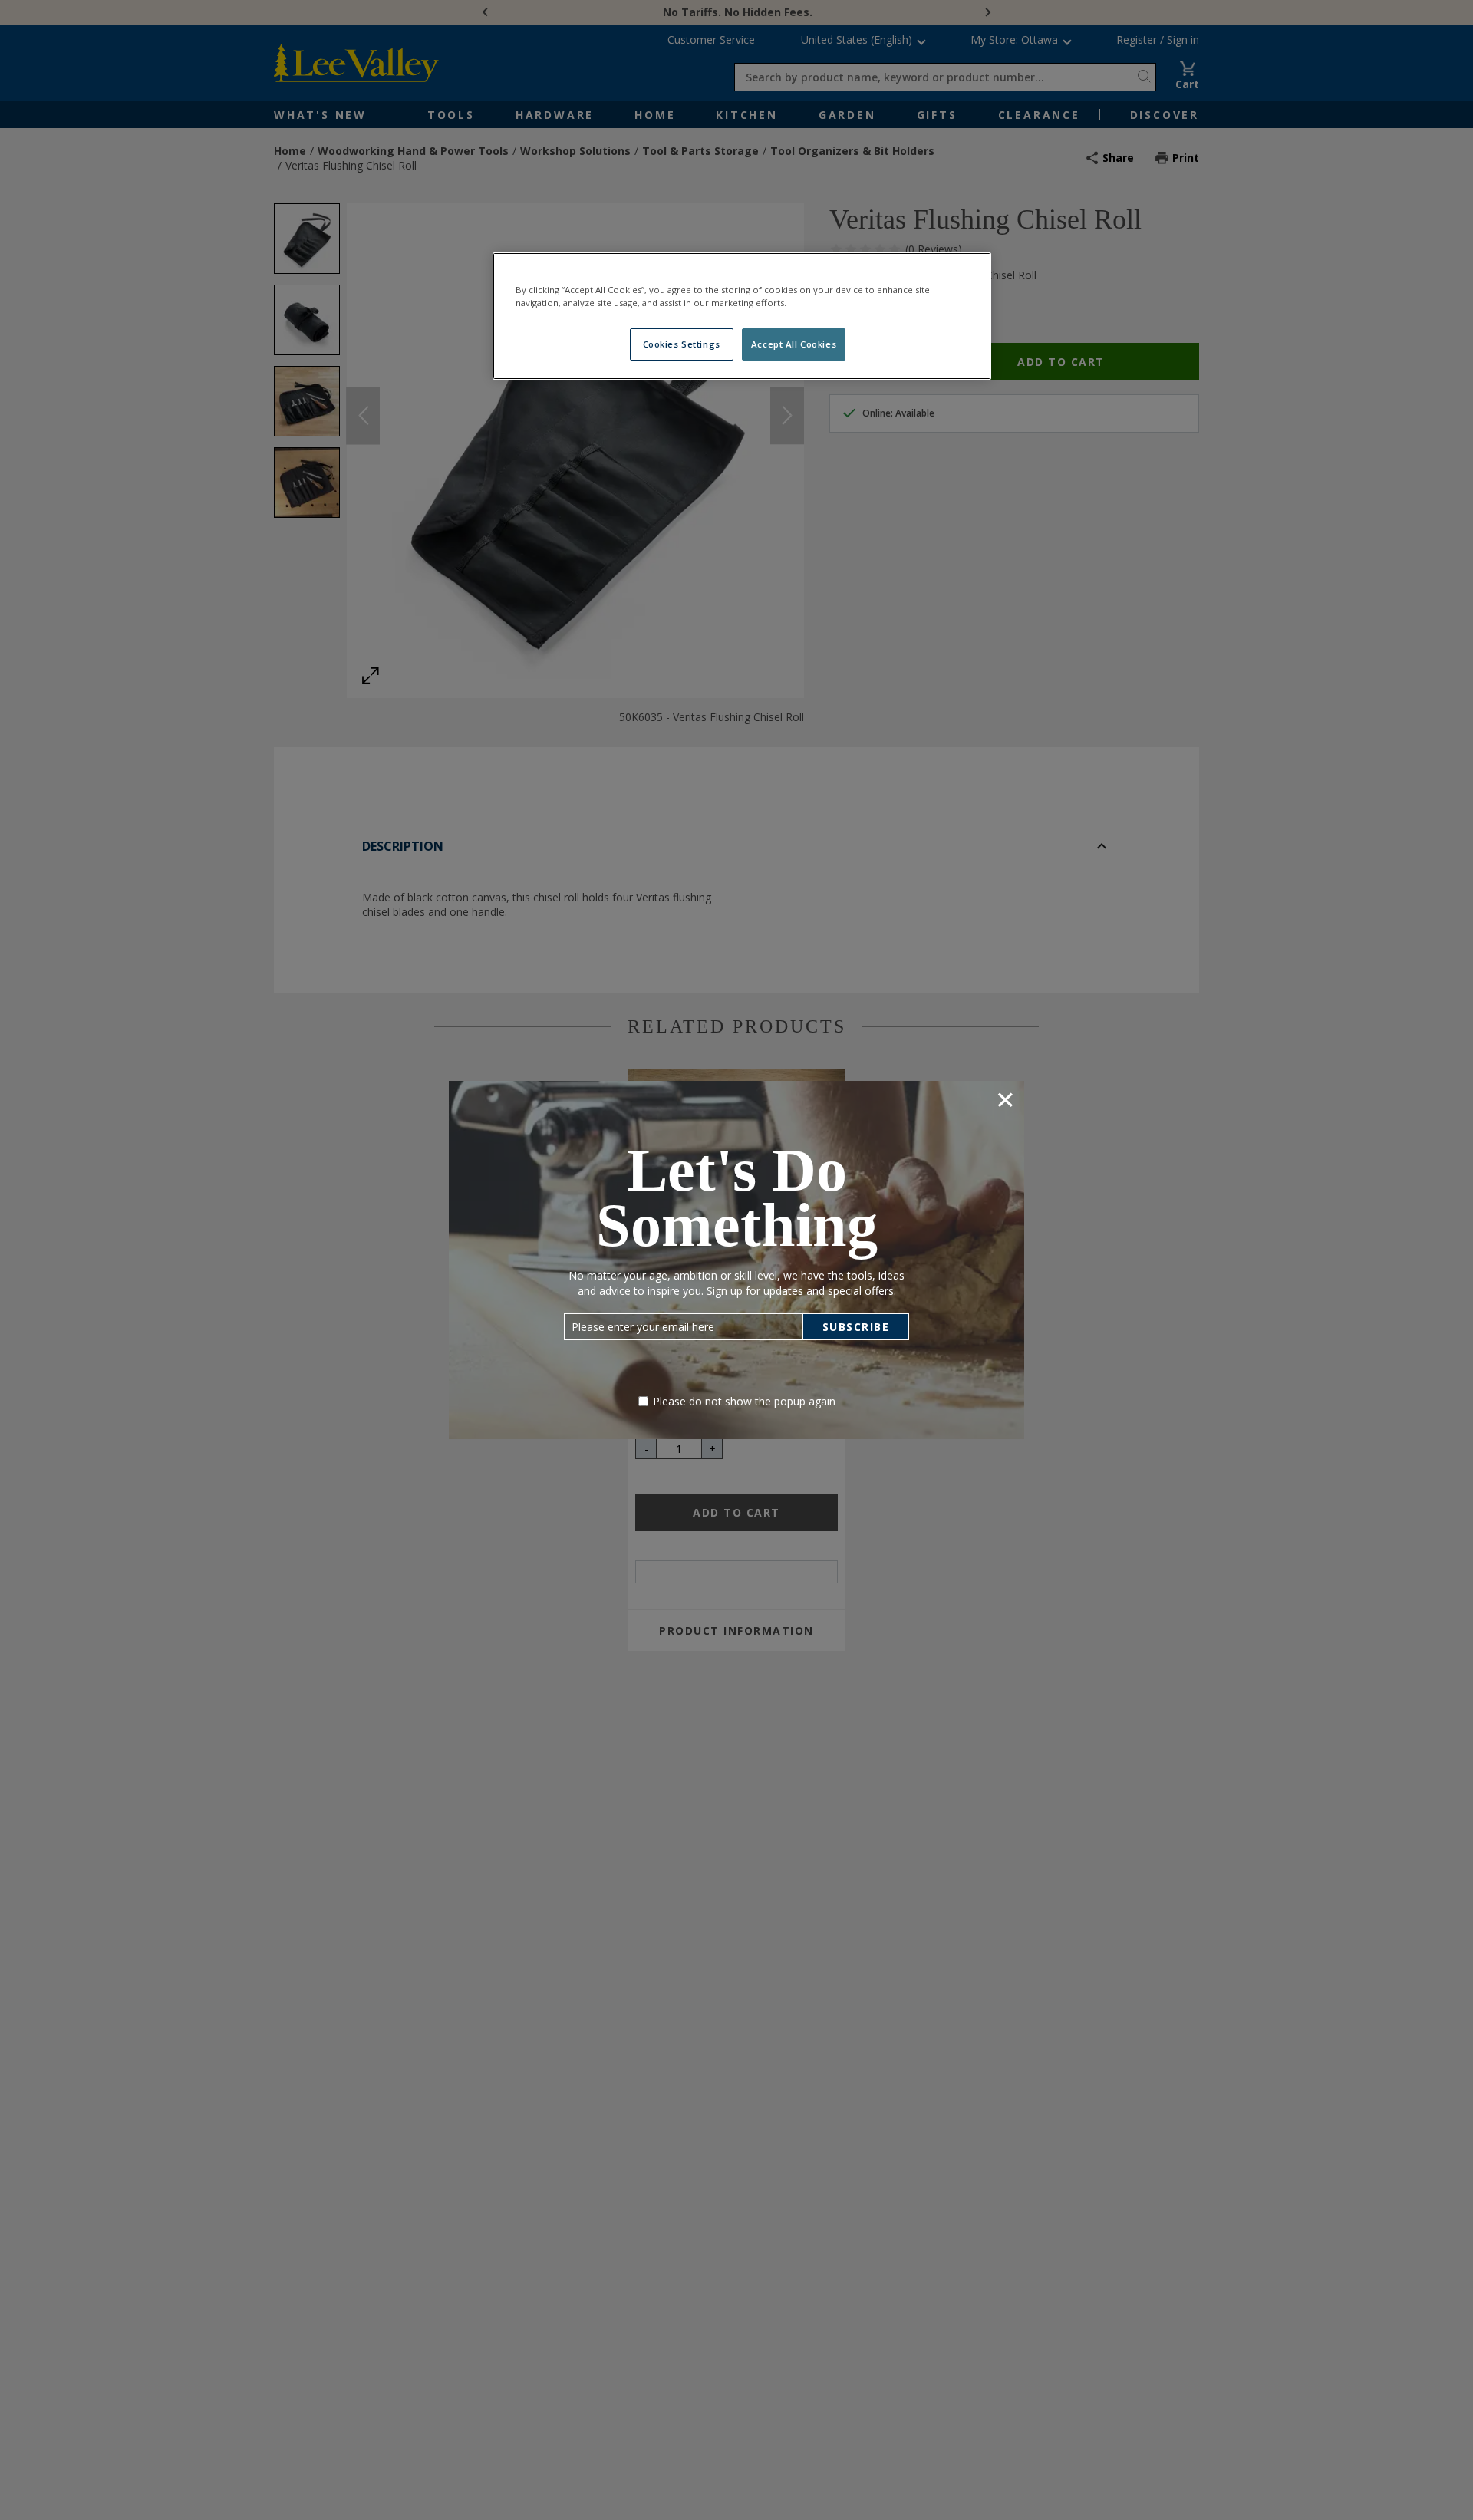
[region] (742, 316)
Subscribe (856, 1327)
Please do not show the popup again (744, 1401)
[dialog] (736, 1260)
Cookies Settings (682, 344)
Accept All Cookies (794, 344)
